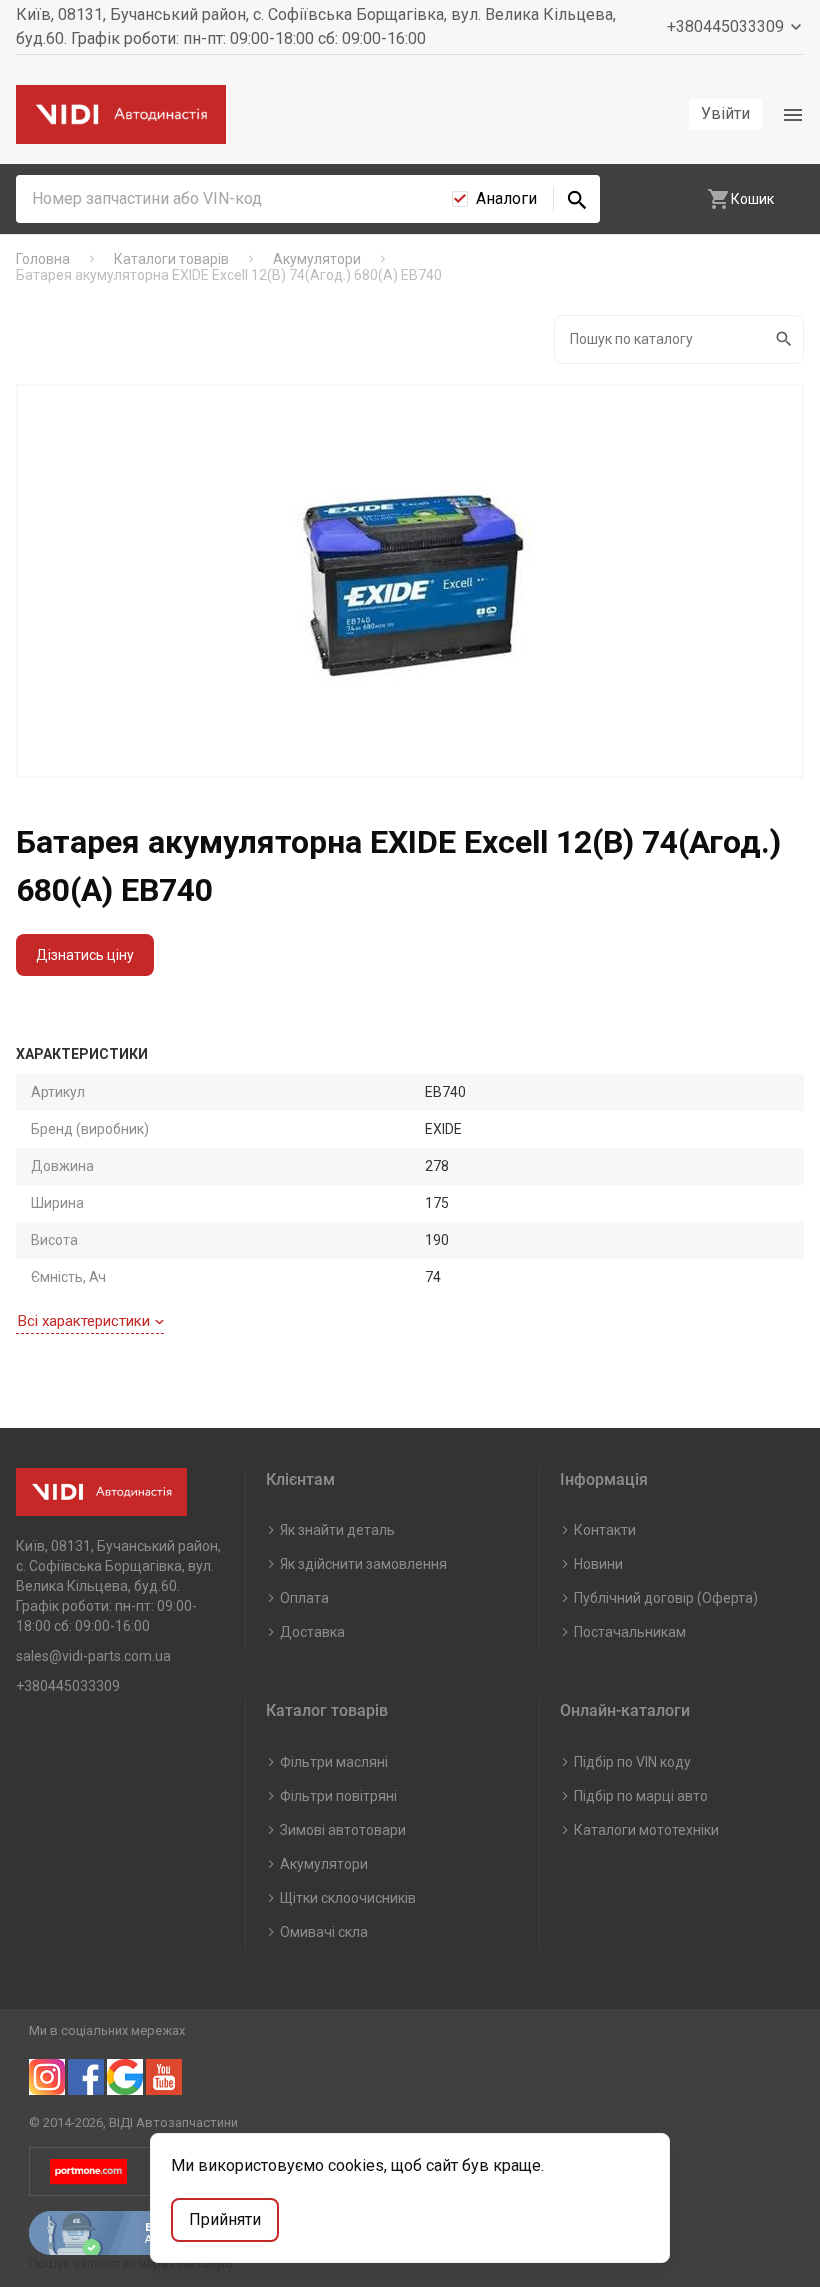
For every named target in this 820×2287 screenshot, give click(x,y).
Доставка (312, 1632)
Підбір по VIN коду (632, 1762)
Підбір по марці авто (641, 1796)
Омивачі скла (324, 1932)
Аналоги (506, 198)
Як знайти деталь (337, 1530)
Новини (598, 1564)
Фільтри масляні (334, 1762)
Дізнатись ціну (85, 955)
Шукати (785, 339)
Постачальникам (630, 1632)
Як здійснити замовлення (363, 1564)
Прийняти (225, 2219)
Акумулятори (324, 1864)
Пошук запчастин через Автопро (131, 2263)
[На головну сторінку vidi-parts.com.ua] (121, 114)
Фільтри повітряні (338, 1796)
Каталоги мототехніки (646, 1830)
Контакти (605, 1530)
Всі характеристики (84, 1321)
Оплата (304, 1598)
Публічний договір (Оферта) (666, 1598)
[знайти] (577, 199)
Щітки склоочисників (348, 1898)
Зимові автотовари (343, 1830)
